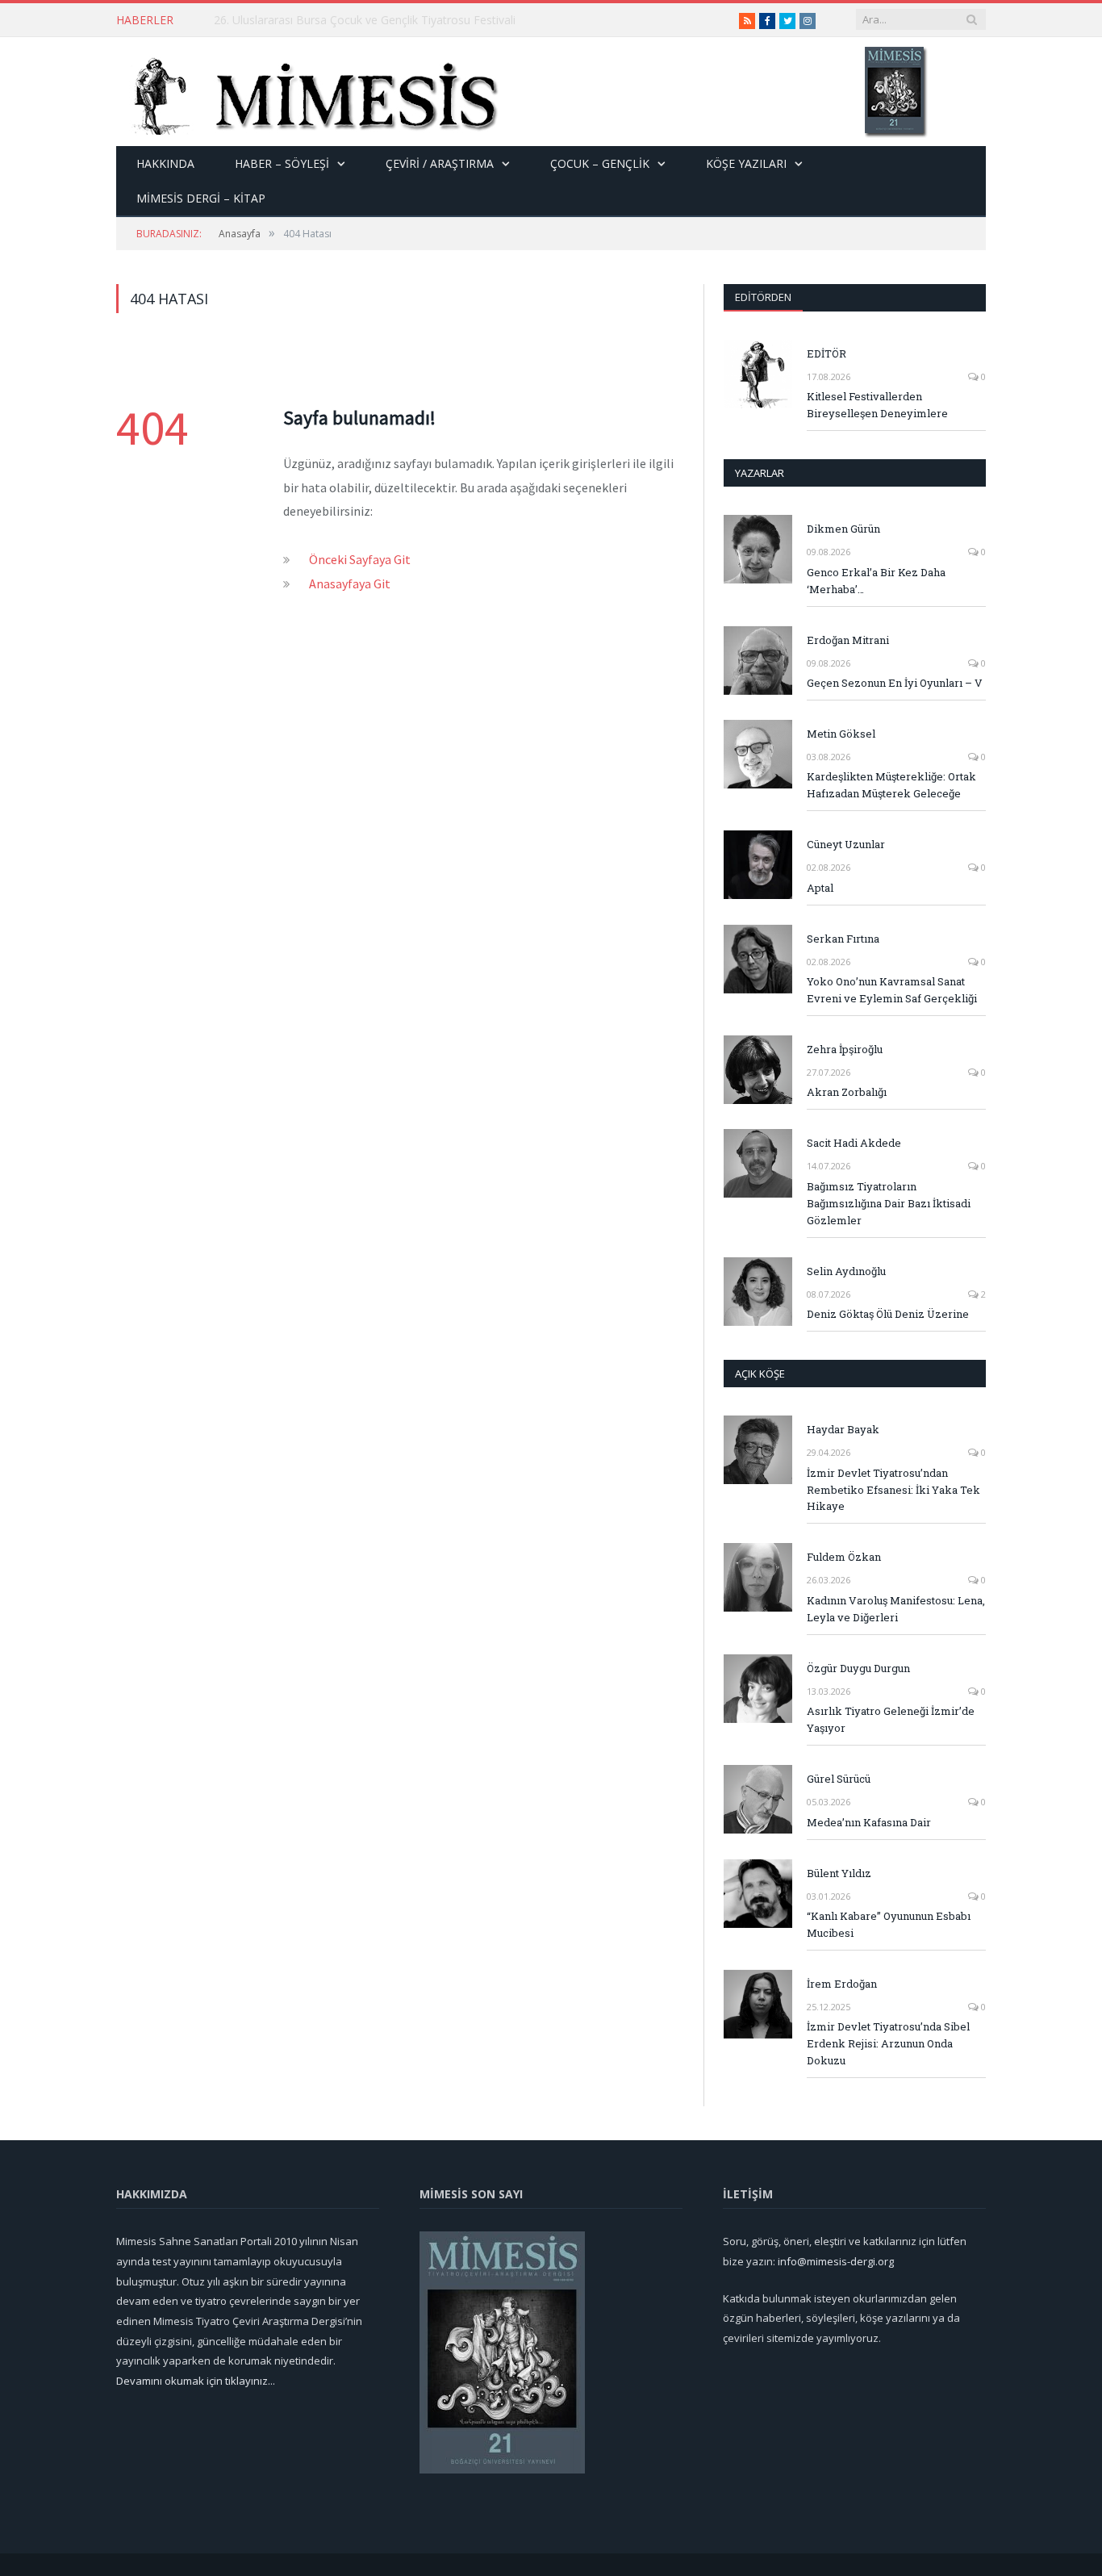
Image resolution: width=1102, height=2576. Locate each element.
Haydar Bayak (843, 1429)
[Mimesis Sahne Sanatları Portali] (308, 92)
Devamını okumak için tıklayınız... (196, 2381)
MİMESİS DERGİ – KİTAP (201, 198)
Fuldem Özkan (844, 1557)
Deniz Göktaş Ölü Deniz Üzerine (888, 1314)
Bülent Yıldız (839, 1873)
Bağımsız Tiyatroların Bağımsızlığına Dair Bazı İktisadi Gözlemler (889, 1203)
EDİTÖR (826, 353)
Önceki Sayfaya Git (360, 559)
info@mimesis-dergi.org (836, 2261)
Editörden (763, 297)
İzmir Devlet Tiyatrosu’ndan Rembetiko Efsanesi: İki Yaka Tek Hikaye (893, 1490)
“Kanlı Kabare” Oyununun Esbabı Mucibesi (889, 1924)
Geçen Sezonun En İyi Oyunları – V (895, 683)
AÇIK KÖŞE (760, 1374)
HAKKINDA (165, 163)
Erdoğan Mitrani (848, 640)
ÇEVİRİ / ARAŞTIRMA (440, 163)
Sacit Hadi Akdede (854, 1143)
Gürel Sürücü (839, 1779)
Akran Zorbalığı (847, 1092)
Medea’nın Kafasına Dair (869, 1822)
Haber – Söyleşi (282, 163)
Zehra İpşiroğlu (845, 1049)
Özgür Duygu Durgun (858, 1668)
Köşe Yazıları (746, 163)
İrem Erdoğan (842, 1984)
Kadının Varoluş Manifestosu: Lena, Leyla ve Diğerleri (896, 1609)
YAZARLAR (760, 473)
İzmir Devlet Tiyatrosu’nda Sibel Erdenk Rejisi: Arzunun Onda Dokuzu (888, 2043)
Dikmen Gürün (843, 529)
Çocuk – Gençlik (600, 163)
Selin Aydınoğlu (846, 1271)
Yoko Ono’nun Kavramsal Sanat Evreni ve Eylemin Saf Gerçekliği (892, 990)
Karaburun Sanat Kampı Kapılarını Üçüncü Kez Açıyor (351, 20)
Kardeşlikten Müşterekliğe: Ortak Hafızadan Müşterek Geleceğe (891, 785)
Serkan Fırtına (843, 939)
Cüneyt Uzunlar (846, 844)
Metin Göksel (841, 734)
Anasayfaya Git (350, 583)
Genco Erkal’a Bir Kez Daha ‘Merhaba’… (876, 581)
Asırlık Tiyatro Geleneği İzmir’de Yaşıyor (891, 1719)
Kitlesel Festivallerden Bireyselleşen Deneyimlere (877, 405)
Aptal (820, 888)
